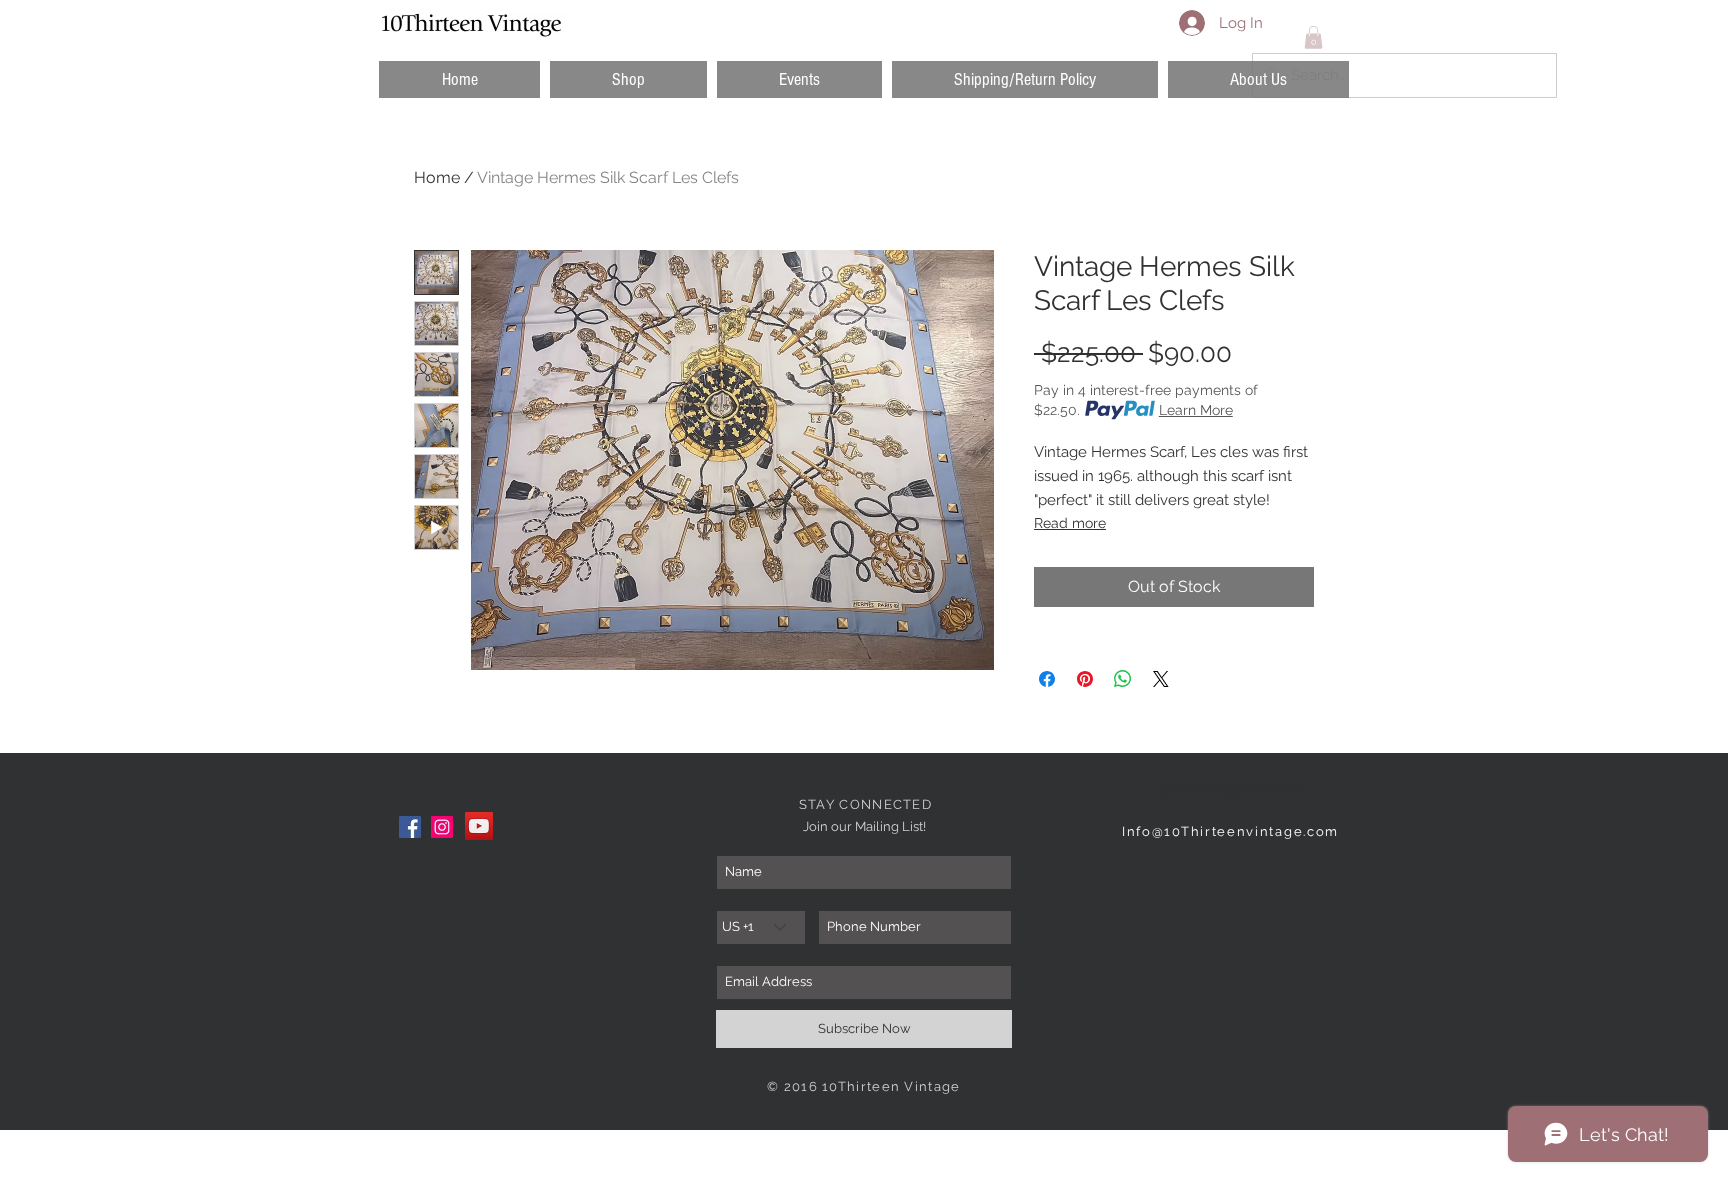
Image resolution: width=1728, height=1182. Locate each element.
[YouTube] (479, 826)
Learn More (1196, 410)
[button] (628, 79)
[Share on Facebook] (1047, 679)
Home (437, 177)
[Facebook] (410, 827)
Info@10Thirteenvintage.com (1230, 831)
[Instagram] (442, 827)
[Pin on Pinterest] (1085, 679)
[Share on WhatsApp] (1123, 679)
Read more (1070, 523)
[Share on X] (1161, 679)
